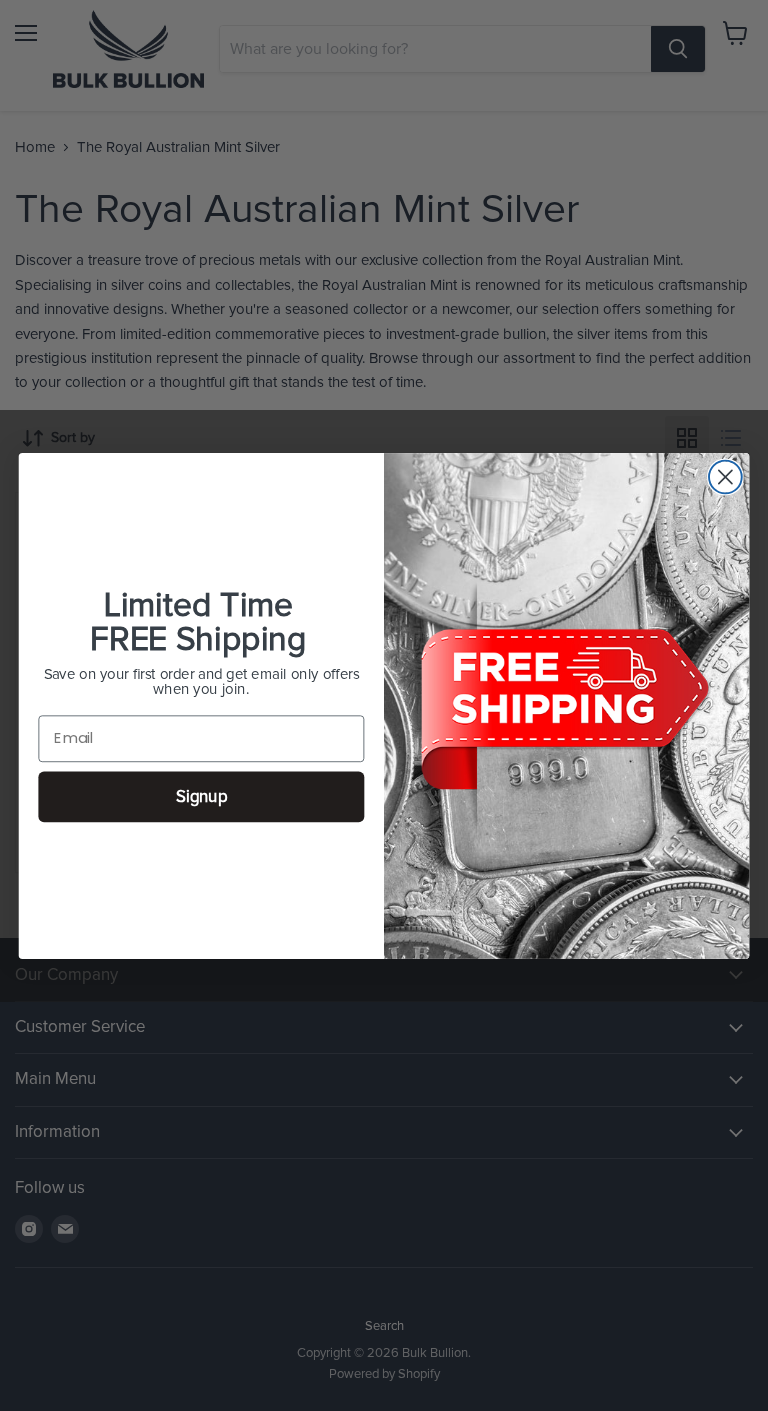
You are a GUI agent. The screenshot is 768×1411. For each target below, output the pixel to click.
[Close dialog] (725, 476)
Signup (202, 796)
